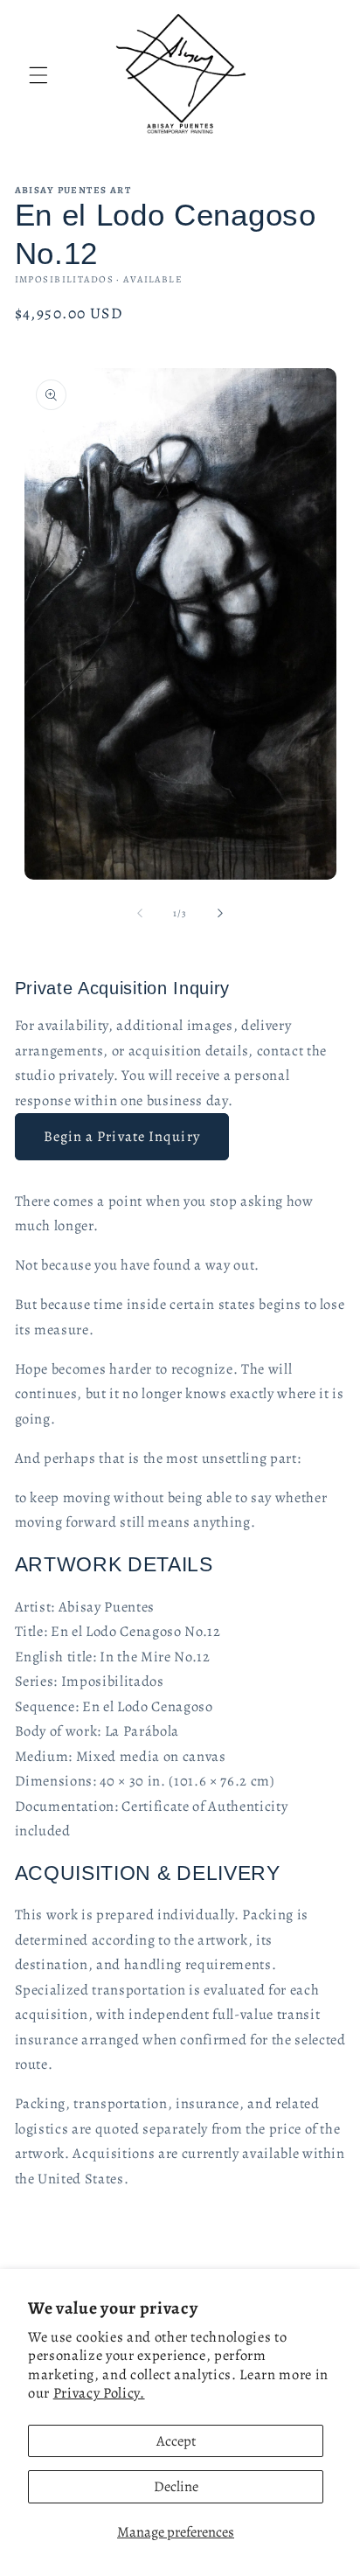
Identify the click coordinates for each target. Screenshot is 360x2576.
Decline (176, 2486)
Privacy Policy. (99, 2393)
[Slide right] (220, 914)
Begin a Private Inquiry (122, 1136)
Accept (176, 2441)
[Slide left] (140, 914)
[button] (38, 75)
